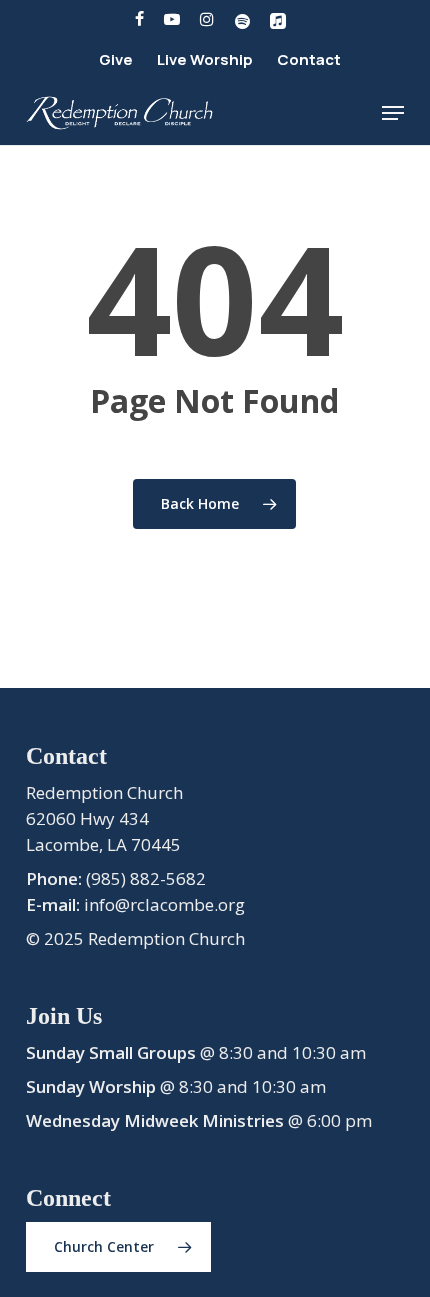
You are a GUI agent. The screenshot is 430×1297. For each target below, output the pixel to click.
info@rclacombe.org (164, 904)
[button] (393, 113)
